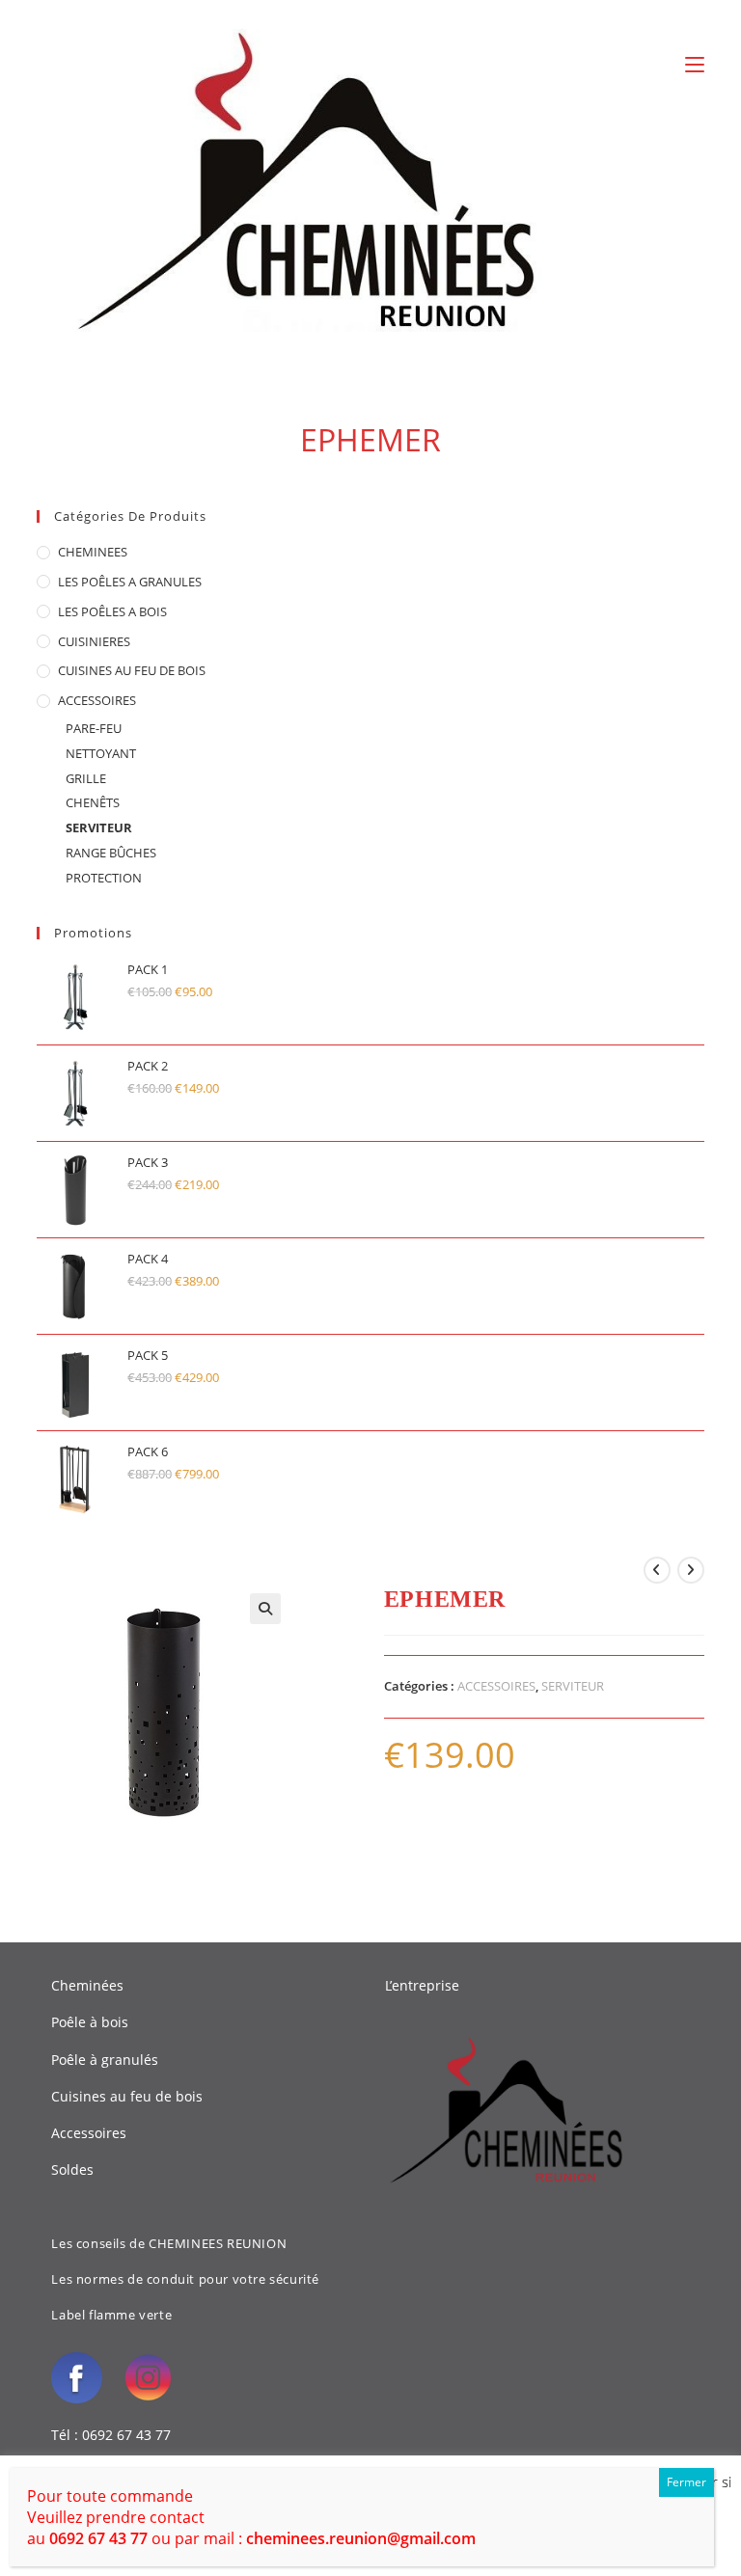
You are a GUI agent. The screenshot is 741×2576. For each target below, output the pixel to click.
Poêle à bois (90, 2022)
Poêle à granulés (105, 2060)
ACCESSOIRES (97, 700)
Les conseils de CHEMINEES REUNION (169, 2243)
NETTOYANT (101, 753)
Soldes (72, 2169)
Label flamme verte (111, 2315)
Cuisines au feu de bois (127, 2096)
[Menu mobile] (695, 65)
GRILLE (86, 778)
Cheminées (87, 1985)
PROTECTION (104, 878)
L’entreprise (422, 1985)
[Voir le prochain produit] (691, 1570)
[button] (265, 1609)
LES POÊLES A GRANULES (130, 582)
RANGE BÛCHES (111, 853)
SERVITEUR (99, 827)
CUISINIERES (94, 641)
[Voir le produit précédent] (657, 1570)
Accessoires (89, 2133)
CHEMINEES (93, 552)
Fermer (686, 2482)
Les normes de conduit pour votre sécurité (185, 2279)
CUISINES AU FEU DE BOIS (132, 670)
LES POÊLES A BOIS (112, 611)
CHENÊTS (93, 802)
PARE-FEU (94, 728)
